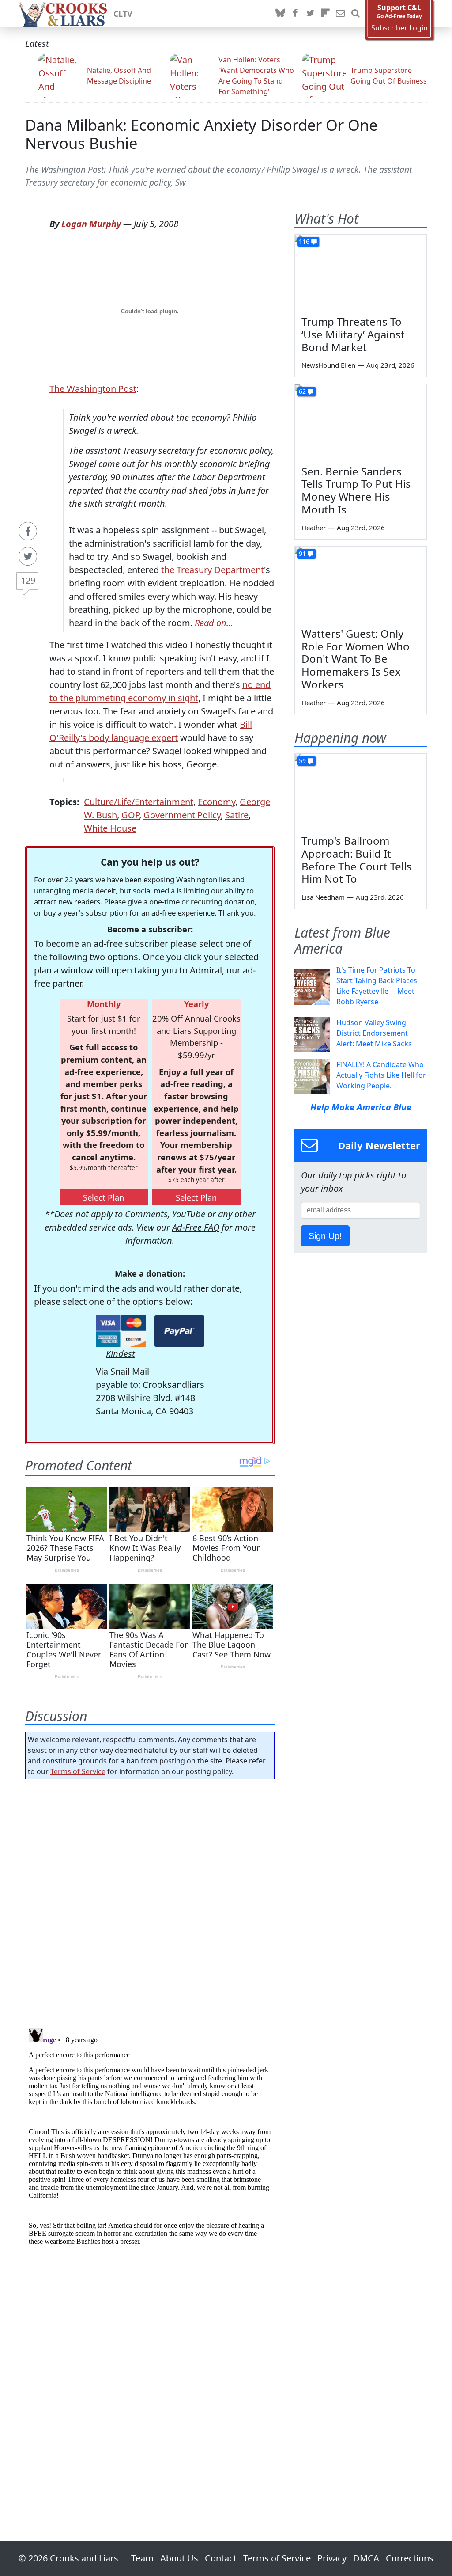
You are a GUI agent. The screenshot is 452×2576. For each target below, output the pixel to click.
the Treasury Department (213, 570)
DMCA (366, 2558)
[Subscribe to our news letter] (340, 14)
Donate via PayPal (179, 1331)
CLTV (123, 14)
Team (142, 2558)
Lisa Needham (323, 897)
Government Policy (182, 815)
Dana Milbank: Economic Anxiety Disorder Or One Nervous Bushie (201, 134)
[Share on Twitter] (28, 556)
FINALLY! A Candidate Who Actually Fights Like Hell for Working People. (381, 1075)
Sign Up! (325, 1236)
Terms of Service (78, 1771)
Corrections (410, 2558)
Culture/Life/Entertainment (139, 802)
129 (28, 580)
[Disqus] (150, 2135)
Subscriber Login (399, 28)
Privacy (332, 2558)
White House (110, 828)
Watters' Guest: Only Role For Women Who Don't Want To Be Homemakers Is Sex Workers (356, 659)
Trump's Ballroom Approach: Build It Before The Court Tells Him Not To (357, 860)
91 (302, 553)
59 (302, 761)
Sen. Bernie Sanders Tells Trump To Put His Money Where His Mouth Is (356, 490)
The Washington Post (93, 389)
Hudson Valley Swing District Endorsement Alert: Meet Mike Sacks (374, 1033)
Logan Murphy (91, 224)
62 (302, 391)
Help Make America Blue (361, 1107)
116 (304, 241)
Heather (314, 528)
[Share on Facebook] (28, 531)
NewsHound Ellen (328, 365)
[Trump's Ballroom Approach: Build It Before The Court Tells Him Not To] (361, 791)
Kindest (121, 1354)
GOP (130, 815)
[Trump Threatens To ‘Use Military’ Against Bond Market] (361, 272)
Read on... (214, 623)
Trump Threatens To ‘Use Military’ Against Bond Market (353, 334)
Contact (221, 2558)
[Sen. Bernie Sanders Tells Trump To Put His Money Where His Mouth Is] (361, 422)
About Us (179, 2558)
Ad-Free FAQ (196, 1227)
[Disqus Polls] (150, 1901)
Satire (237, 815)
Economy (217, 802)
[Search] (355, 14)
